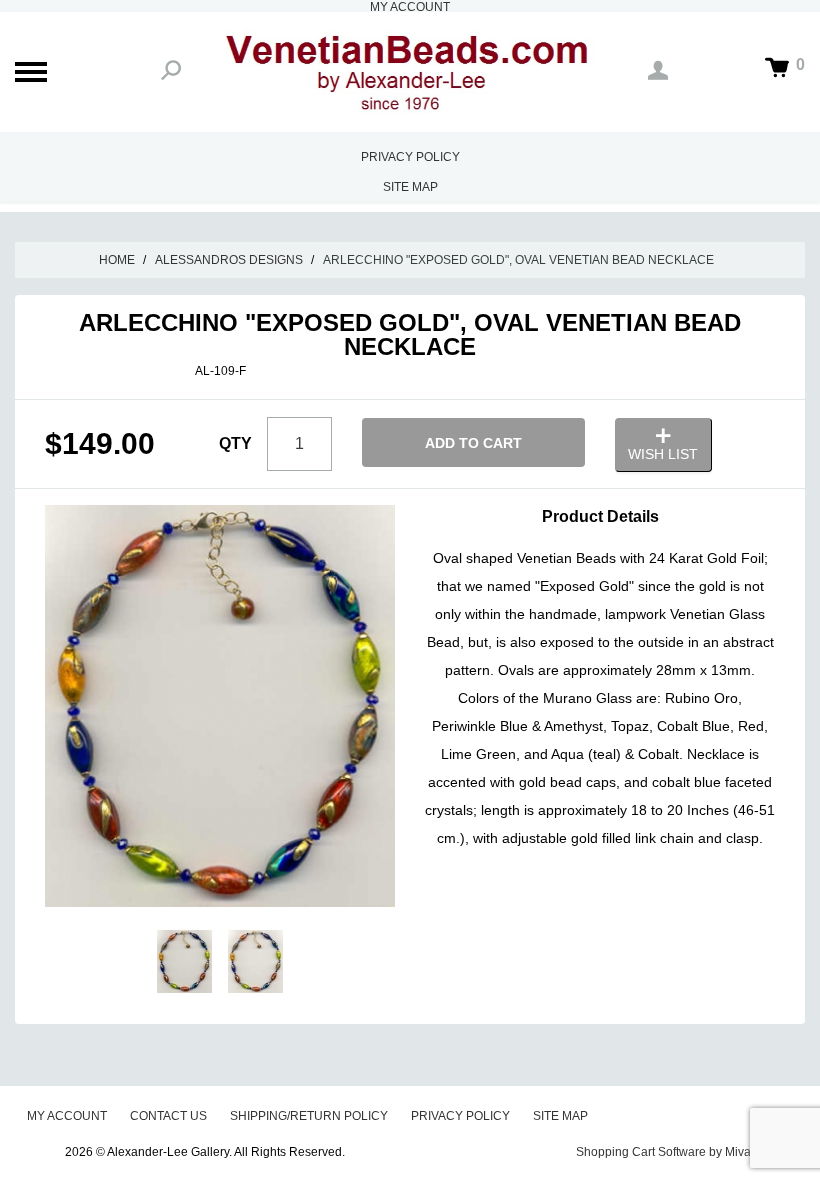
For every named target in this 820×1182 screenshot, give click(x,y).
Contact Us (168, 1116)
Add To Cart (473, 443)
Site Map (410, 187)
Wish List (663, 454)
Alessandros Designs (229, 260)
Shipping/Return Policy (309, 1116)
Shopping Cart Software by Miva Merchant (690, 1152)
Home (117, 260)
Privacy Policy (410, 157)
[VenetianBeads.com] (410, 72)
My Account (67, 1116)
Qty (235, 443)
